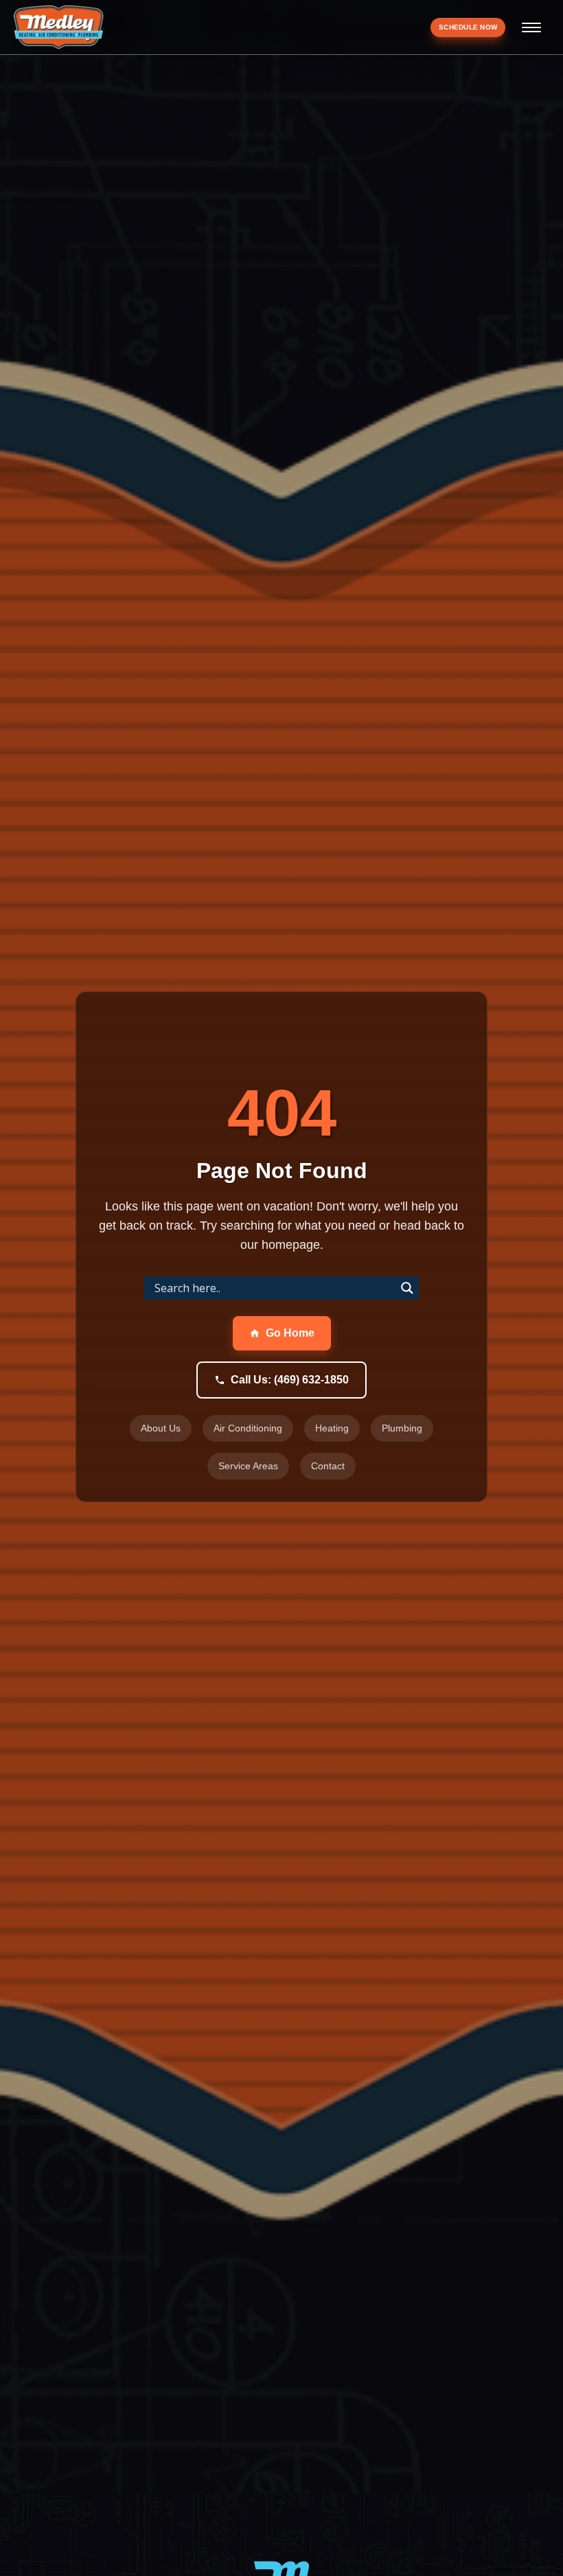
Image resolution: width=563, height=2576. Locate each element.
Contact (328, 1466)
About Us (161, 1428)
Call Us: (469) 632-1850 (290, 1380)
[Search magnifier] (407, 1288)
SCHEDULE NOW (468, 27)
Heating (332, 1428)
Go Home (290, 1333)
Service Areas (248, 1466)
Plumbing (402, 1428)
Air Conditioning (248, 1428)
